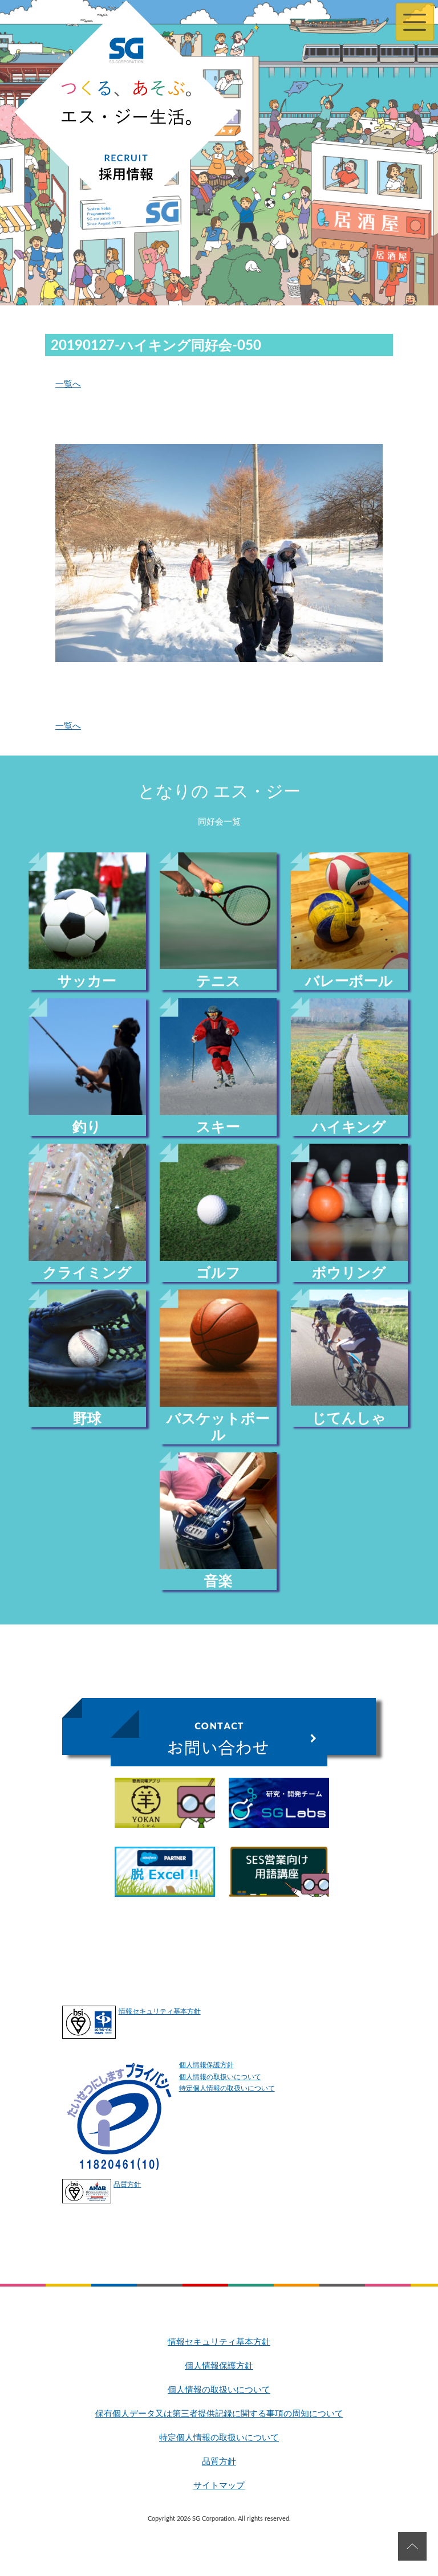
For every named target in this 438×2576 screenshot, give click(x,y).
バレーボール (349, 981)
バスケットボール (218, 1427)
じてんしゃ (349, 1418)
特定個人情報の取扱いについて (227, 2088)
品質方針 (127, 2185)
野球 (87, 1419)
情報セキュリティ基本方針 (160, 2011)
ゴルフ (218, 1273)
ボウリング (349, 1273)
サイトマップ (219, 2486)
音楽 (218, 1581)
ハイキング (349, 1127)
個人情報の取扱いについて (220, 2077)
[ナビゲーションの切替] (415, 22)
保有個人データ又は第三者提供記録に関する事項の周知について (219, 2414)
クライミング (87, 1273)
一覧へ (68, 384)
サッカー (87, 981)
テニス (218, 981)
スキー (218, 1127)
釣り (87, 1127)
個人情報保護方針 (206, 2065)
